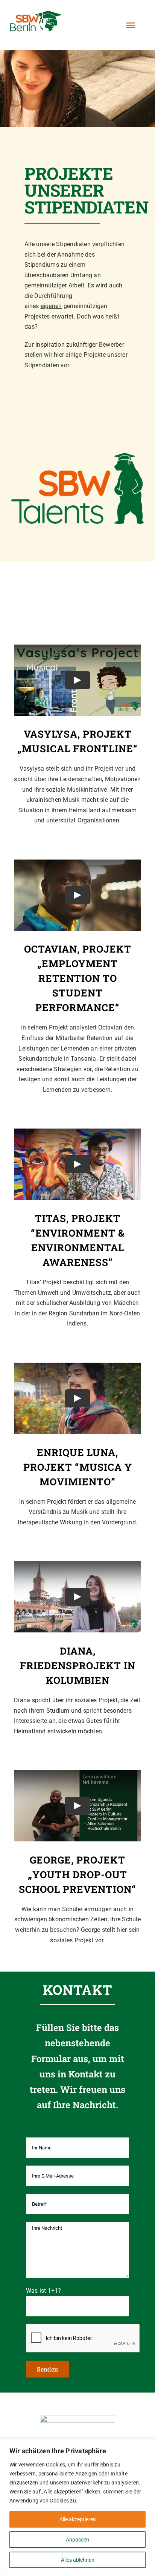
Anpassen (77, 2540)
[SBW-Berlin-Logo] (77, 2418)
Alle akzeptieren (78, 2519)
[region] (77, 2507)
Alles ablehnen (78, 2560)
